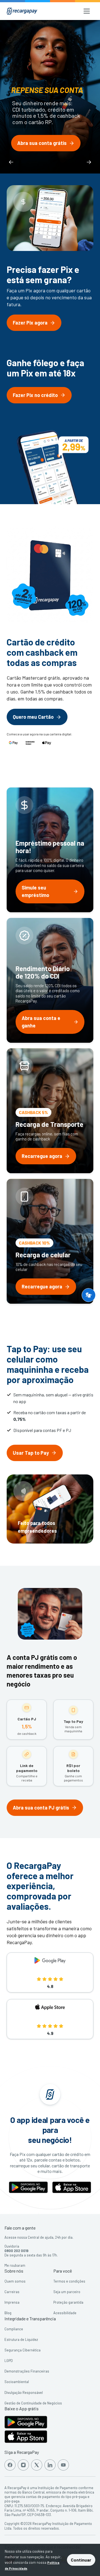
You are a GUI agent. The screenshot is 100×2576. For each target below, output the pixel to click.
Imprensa (12, 2302)
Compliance (14, 2329)
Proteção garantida (68, 2302)
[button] (89, 1295)
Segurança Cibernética (22, 2350)
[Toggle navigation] (87, 11)
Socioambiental (17, 2382)
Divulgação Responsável (24, 2392)
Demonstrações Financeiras (27, 2371)
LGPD (9, 2361)
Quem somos (15, 2281)
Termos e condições (69, 2281)
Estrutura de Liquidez (21, 2339)
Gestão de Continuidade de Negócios (33, 2403)
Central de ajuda (41, 2237)
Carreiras (12, 2292)
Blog (8, 2313)
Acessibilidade (65, 2313)
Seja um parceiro (67, 2292)
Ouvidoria (12, 2246)
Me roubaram (15, 2265)
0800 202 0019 (16, 2251)
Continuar (81, 2560)
